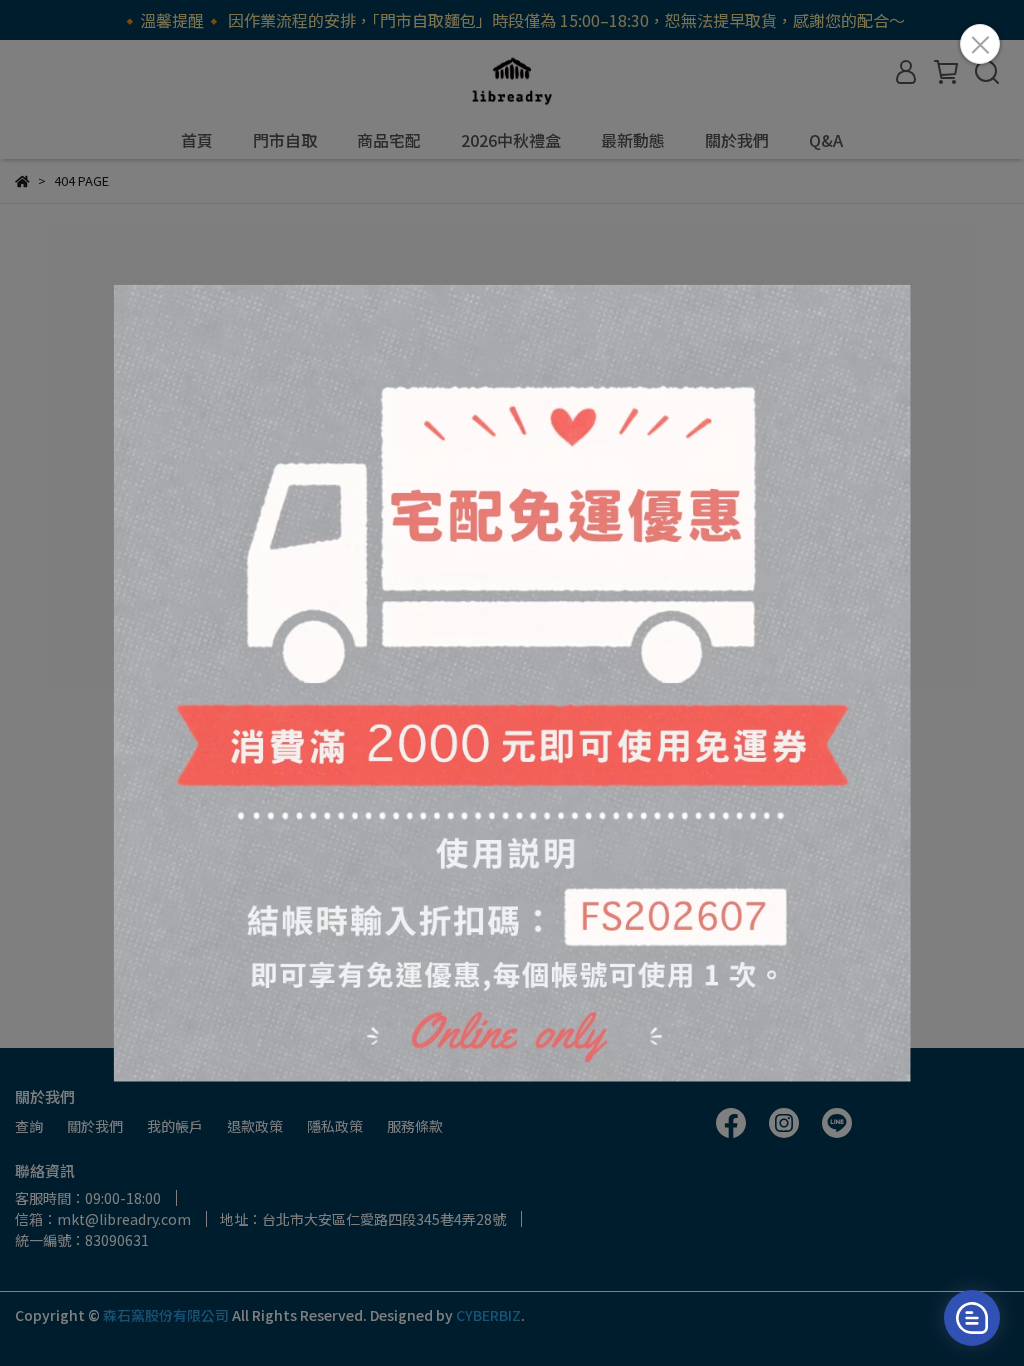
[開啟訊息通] (972, 1318)
